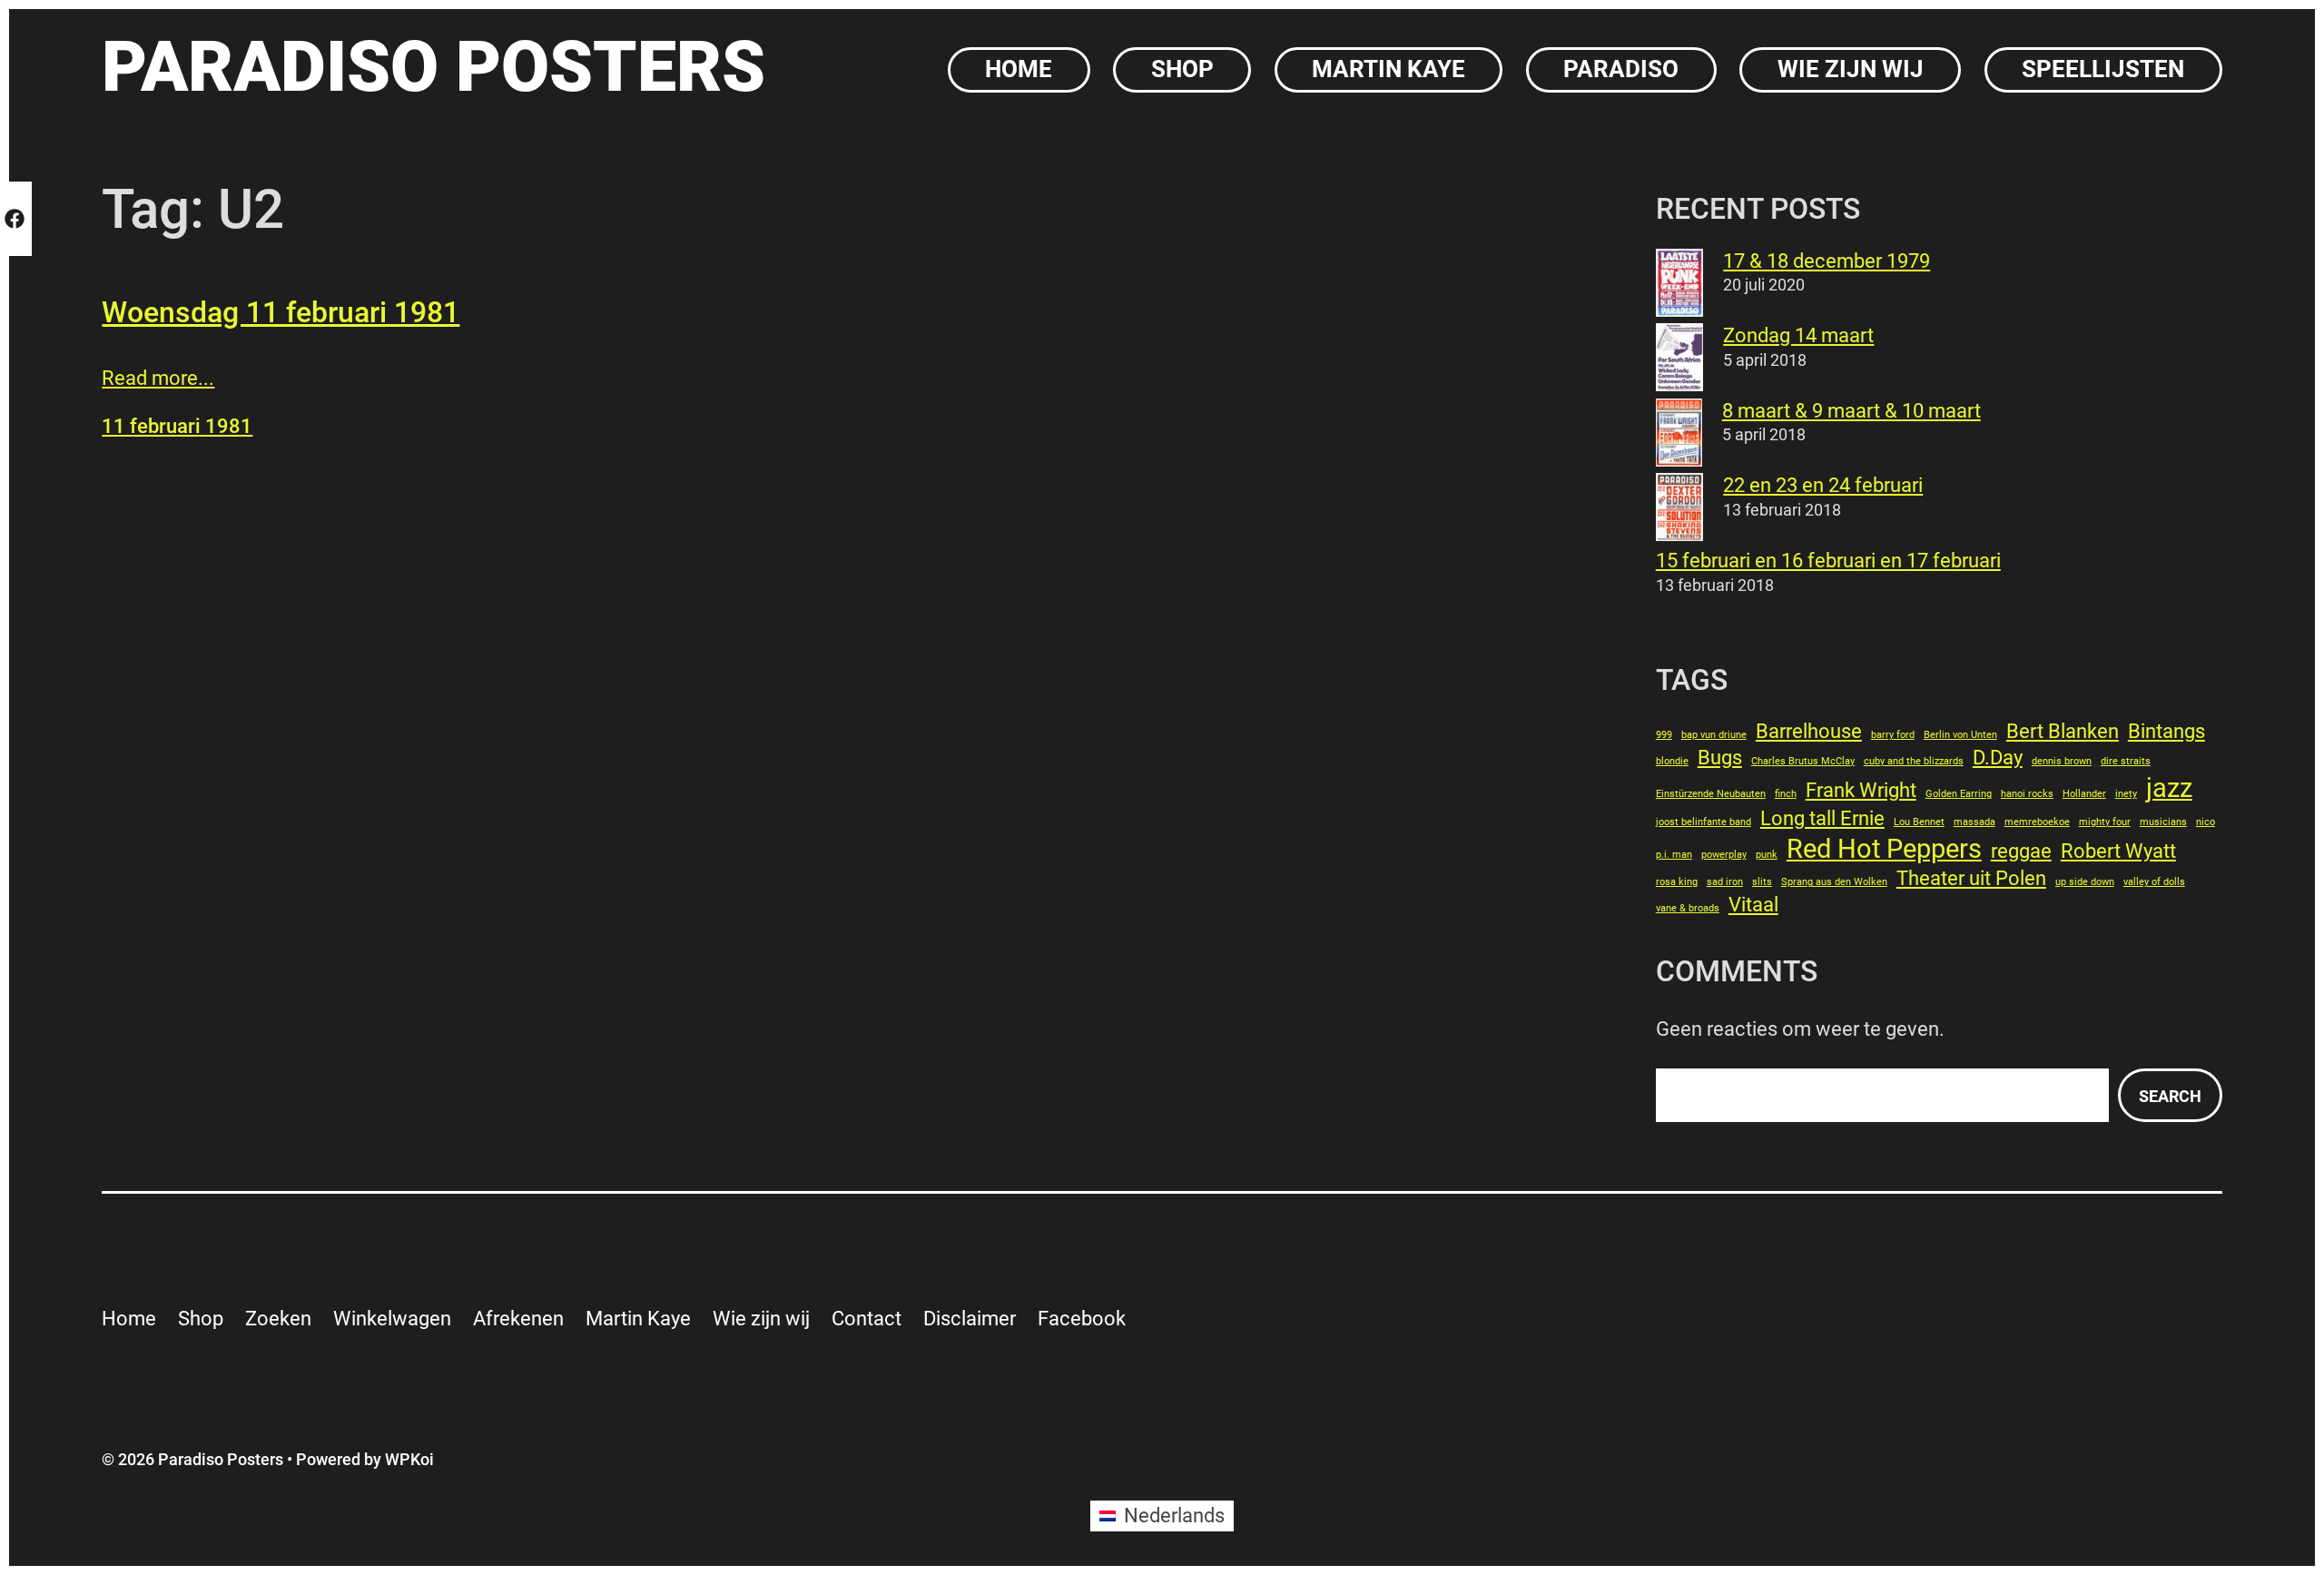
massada (1974, 822)
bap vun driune (1714, 735)
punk (1767, 855)
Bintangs (2166, 731)
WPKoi (409, 1459)
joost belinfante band (1704, 822)
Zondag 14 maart (1798, 335)
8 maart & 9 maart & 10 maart (1851, 411)
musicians (2163, 822)
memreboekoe (2037, 822)
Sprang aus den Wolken (1834, 882)
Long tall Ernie (1822, 818)
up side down (2085, 882)
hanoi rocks (2027, 794)
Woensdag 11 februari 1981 (281, 312)
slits (1762, 882)
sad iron (1725, 882)
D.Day (1998, 758)
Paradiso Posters (433, 67)
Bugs (1720, 758)
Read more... (158, 378)
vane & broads (1688, 908)
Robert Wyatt (2118, 851)
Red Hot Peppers (1884, 849)
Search (2170, 1096)
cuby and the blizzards (1914, 761)
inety (2126, 794)
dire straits (2126, 761)
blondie (1672, 761)
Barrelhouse (1809, 731)
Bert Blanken (2063, 731)
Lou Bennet (1919, 822)
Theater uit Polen (1971, 878)
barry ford (1893, 735)
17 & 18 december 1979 (1827, 261)
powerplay (1724, 855)
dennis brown (2062, 761)
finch (1786, 794)
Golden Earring (1959, 794)
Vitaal (1753, 905)
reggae (2021, 851)
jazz (2169, 788)
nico (2206, 822)
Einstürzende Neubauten (1711, 794)
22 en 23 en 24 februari (1823, 485)
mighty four (2105, 822)
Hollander (2084, 794)
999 (1664, 735)
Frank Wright (1861, 790)
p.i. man (1674, 855)
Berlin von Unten (1960, 735)
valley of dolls (2154, 882)
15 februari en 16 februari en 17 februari (1828, 561)
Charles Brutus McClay (1803, 761)
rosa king (1677, 882)
